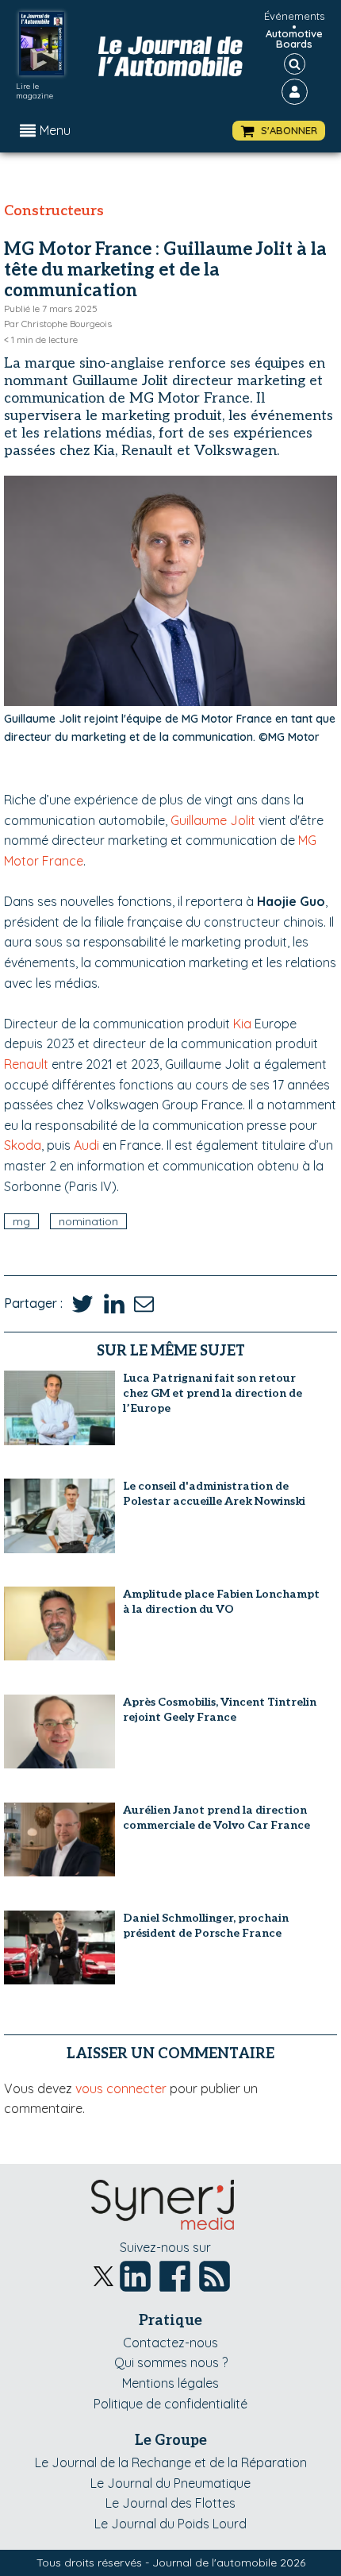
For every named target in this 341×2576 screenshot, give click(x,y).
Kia (242, 1024)
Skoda (23, 1145)
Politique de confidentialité (170, 2404)
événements (294, 16)
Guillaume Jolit (213, 820)
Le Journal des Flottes (170, 2503)
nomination (88, 1221)
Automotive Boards (294, 39)
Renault (26, 1064)
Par (58, 324)
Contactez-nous (170, 2343)
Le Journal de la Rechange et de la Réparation (171, 2462)
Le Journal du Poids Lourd (170, 2524)
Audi (86, 1145)
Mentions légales (170, 2383)
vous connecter (121, 2088)
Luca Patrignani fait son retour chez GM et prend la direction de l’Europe (213, 1393)
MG (21, 1221)
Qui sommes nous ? (171, 2362)
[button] (279, 131)
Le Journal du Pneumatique (170, 2483)
